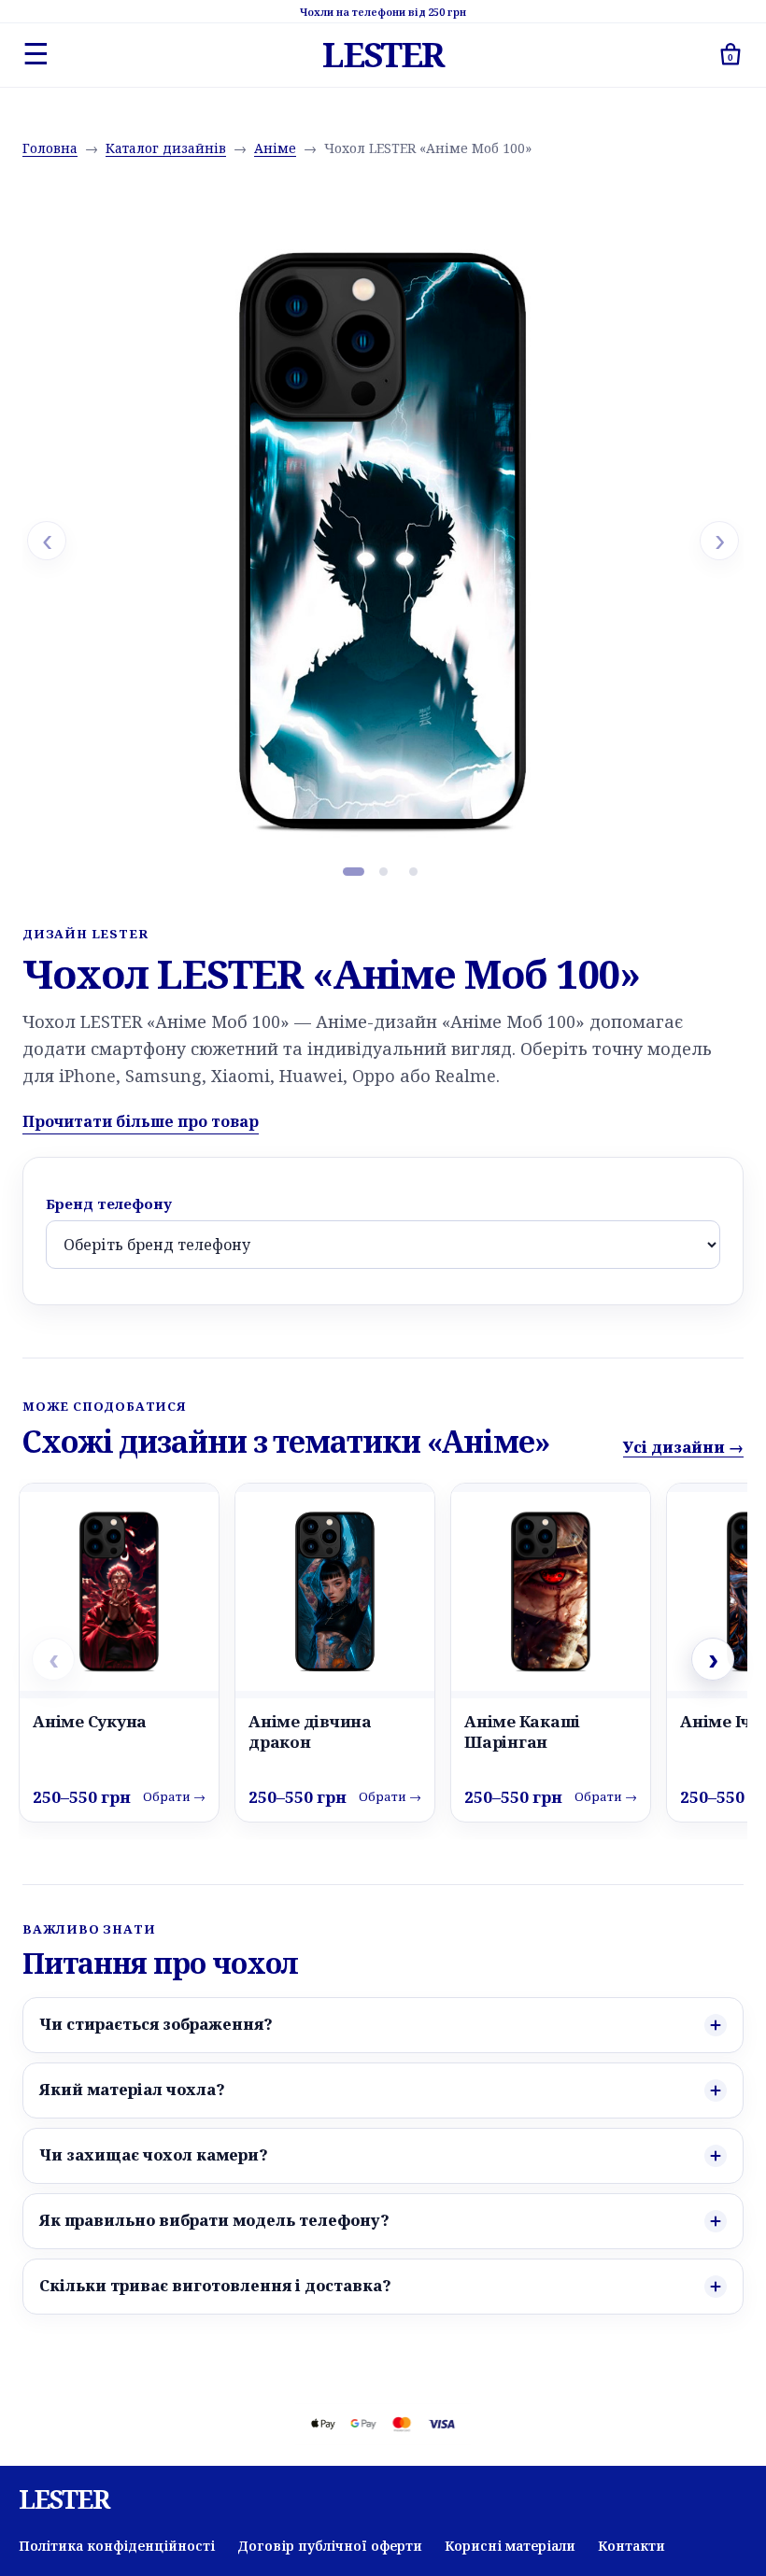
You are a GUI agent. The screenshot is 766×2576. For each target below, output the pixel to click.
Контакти (631, 2546)
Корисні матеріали (510, 2546)
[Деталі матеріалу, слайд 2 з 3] (383, 871)
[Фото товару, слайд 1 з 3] (353, 871)
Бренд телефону (109, 1204)
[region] (383, 541)
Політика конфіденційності (117, 2546)
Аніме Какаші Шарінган (522, 1731)
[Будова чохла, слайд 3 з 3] (413, 871)
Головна (50, 148)
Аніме (275, 148)
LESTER (383, 55)
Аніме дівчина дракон (310, 1731)
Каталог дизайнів (166, 148)
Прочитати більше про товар (141, 1121)
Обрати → (174, 1796)
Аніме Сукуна (90, 1721)
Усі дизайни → (683, 1447)
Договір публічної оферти (330, 2546)
